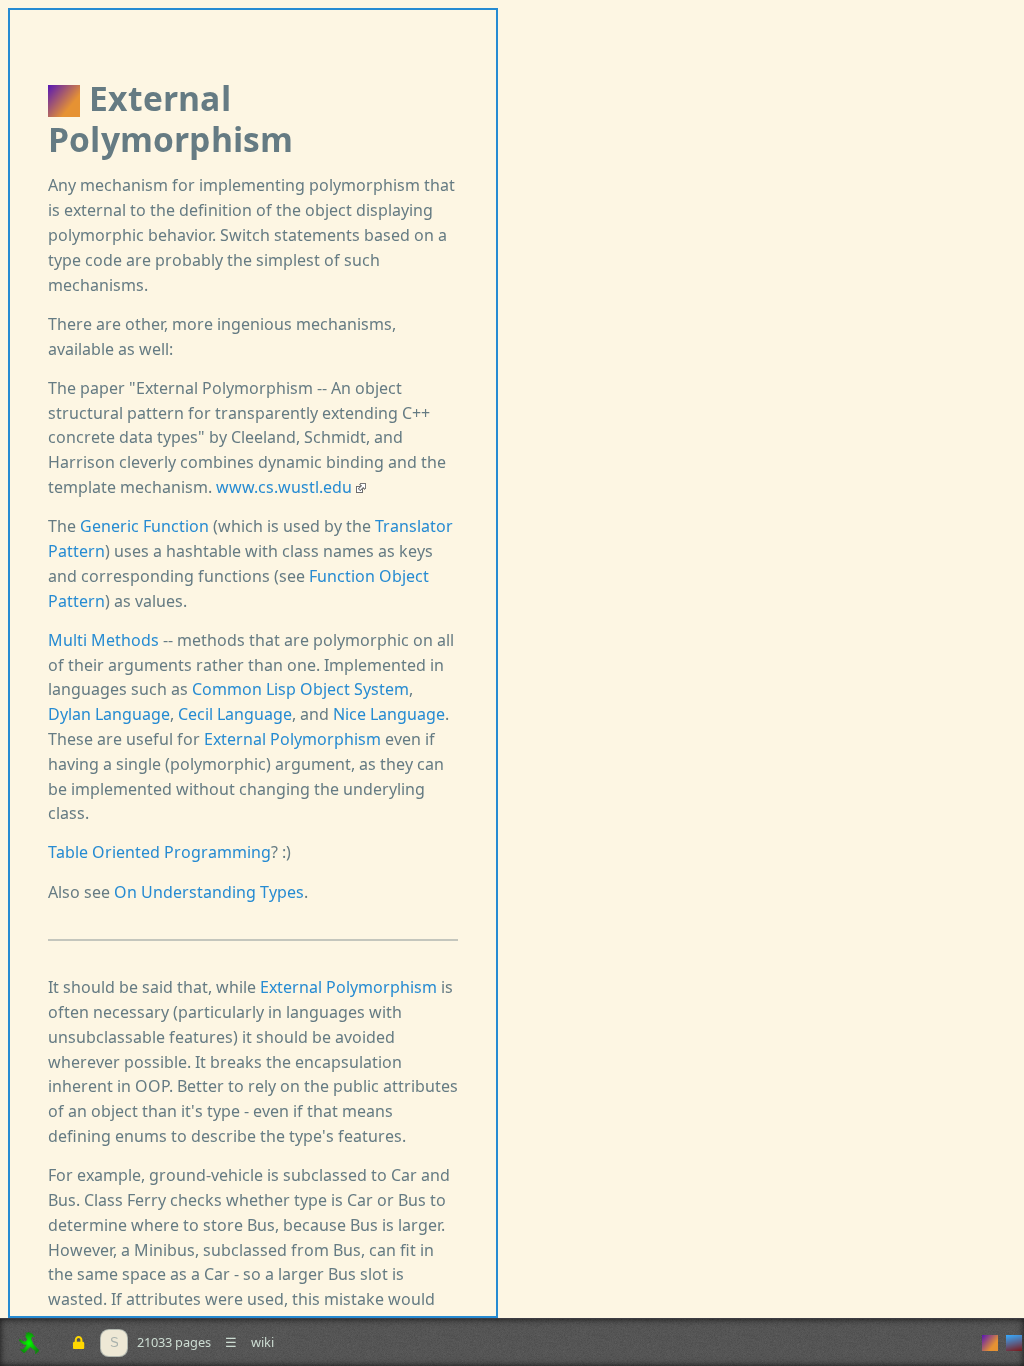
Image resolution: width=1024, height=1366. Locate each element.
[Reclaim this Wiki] (78, 1342)
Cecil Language (235, 714)
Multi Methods (103, 640)
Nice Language (389, 714)
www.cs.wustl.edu (286, 487)
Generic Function (144, 526)
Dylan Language (109, 714)
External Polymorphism (292, 739)
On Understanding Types (209, 892)
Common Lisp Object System (300, 689)
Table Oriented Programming (159, 852)
